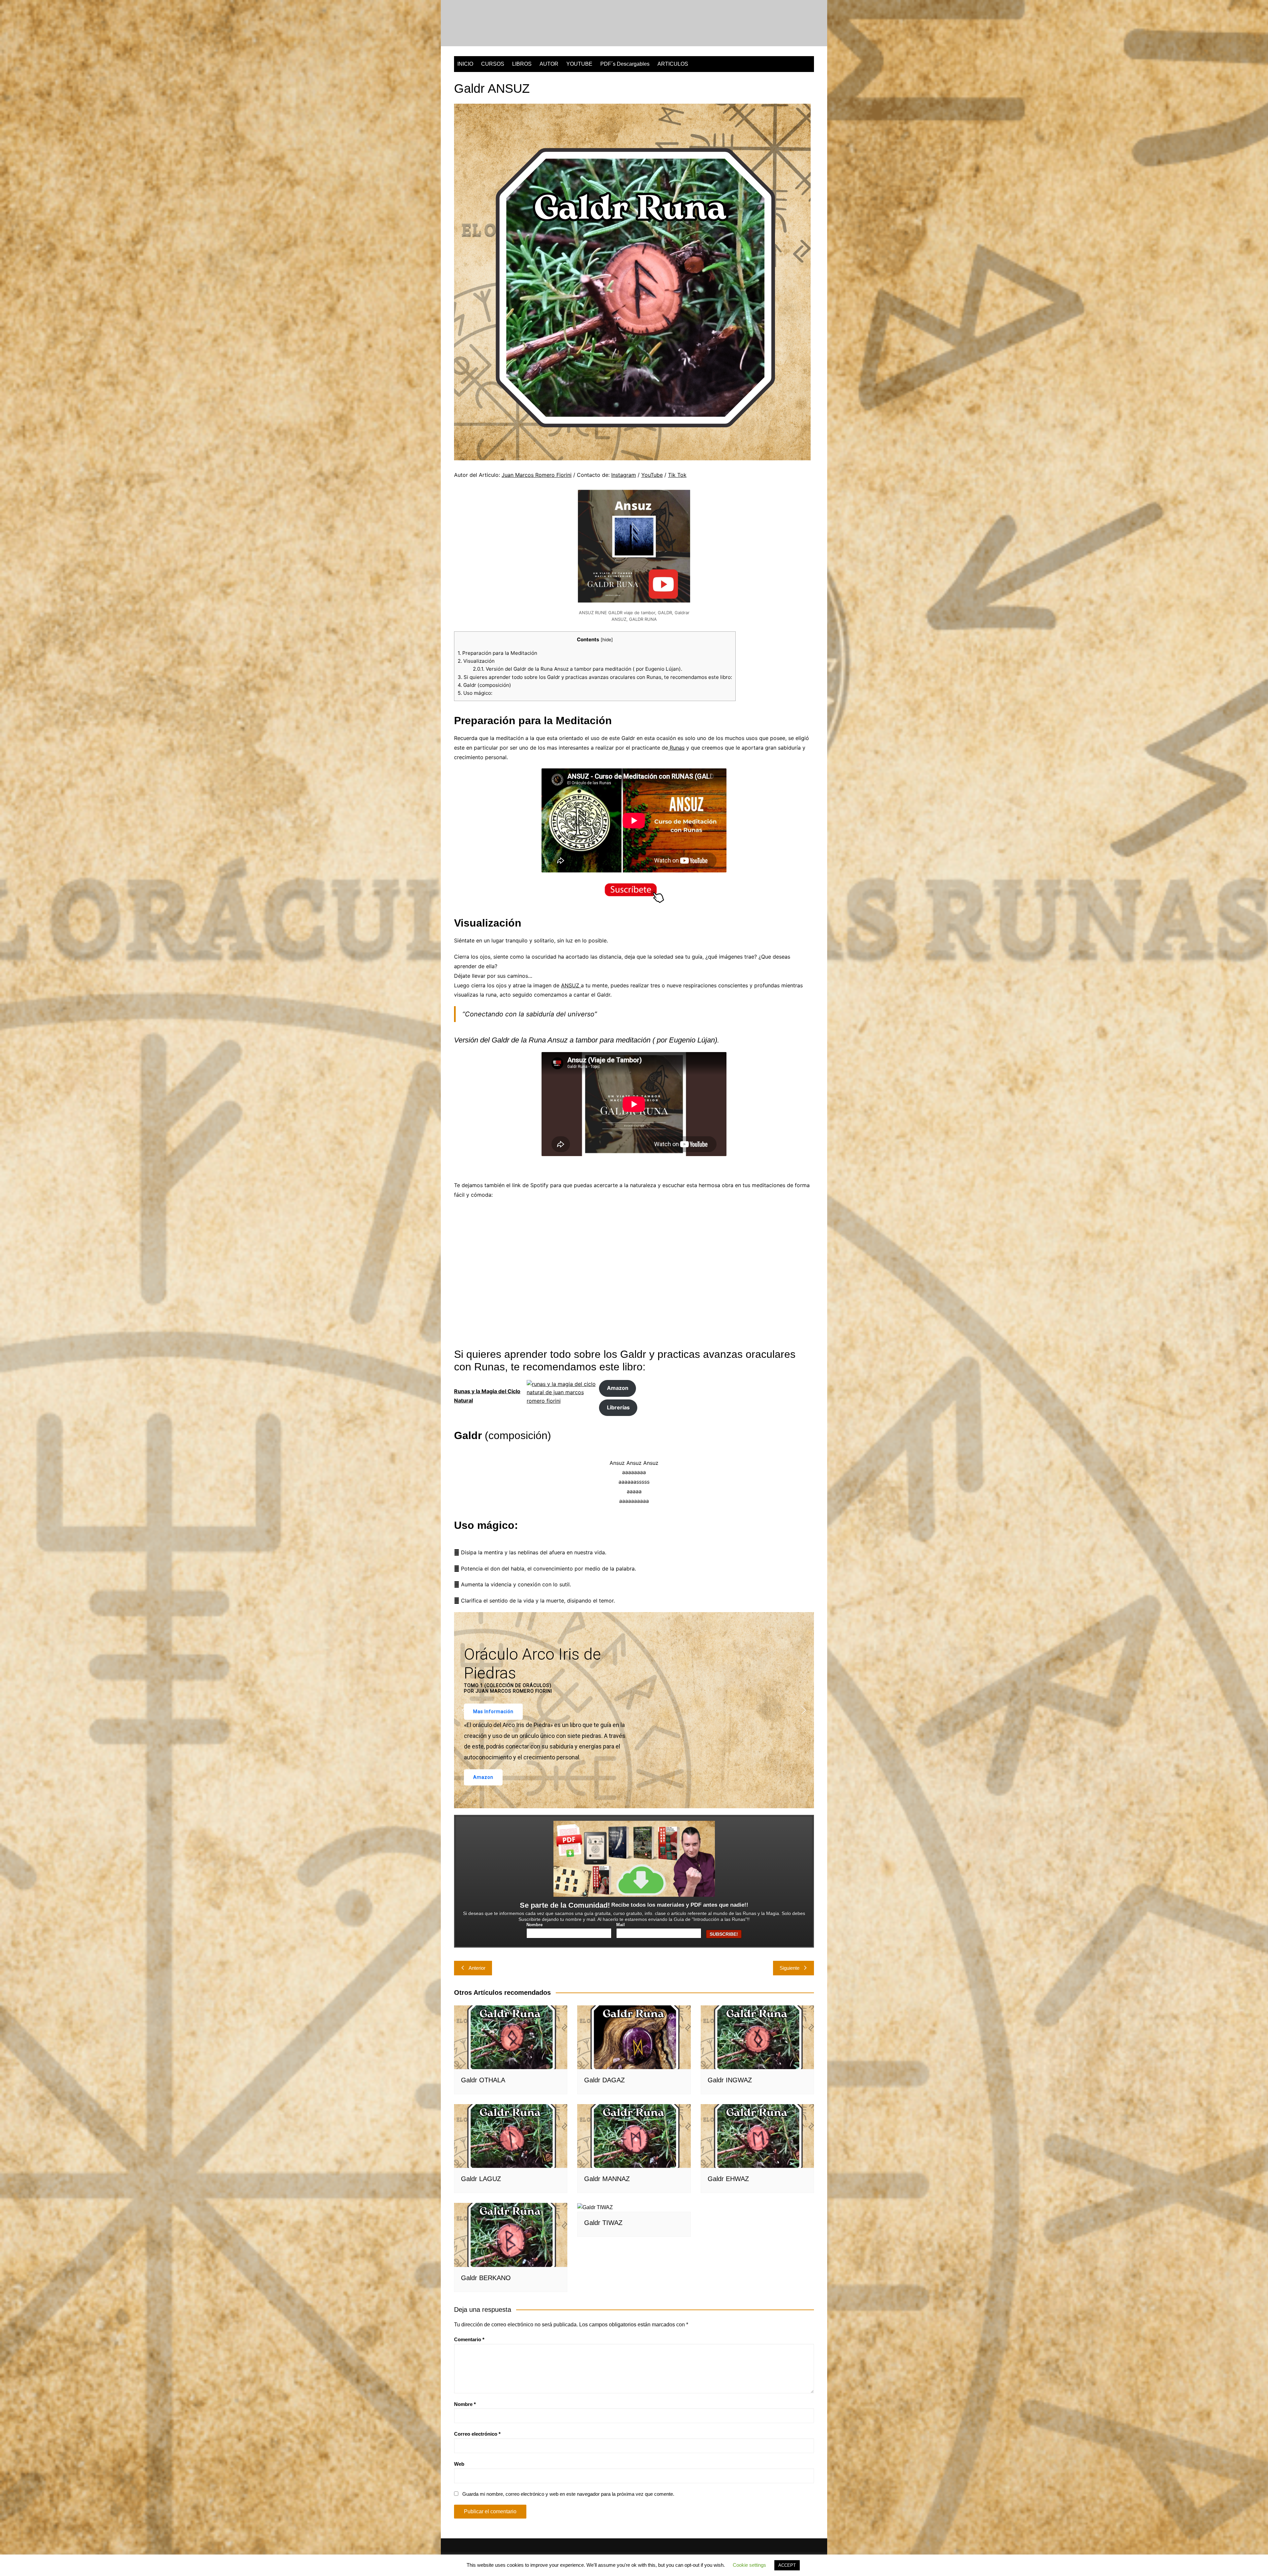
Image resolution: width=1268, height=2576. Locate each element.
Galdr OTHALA (483, 2080)
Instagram (624, 475)
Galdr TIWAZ (603, 2223)
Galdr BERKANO (486, 2278)
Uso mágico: (475, 693)
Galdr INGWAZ (730, 2080)
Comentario (469, 2339)
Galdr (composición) (484, 685)
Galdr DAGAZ (604, 2080)
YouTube (652, 475)
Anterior (477, 1968)
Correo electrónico (477, 2434)
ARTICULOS (673, 64)
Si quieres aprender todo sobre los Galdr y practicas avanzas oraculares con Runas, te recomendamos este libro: (595, 677)
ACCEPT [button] (787, 2565)
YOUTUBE (579, 64)
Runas (676, 748)
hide (607, 640)
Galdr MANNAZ (607, 2179)
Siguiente (790, 1968)
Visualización (476, 661)
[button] (464, 1710)
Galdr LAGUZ (481, 2179)
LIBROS (522, 64)
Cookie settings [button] (749, 2565)
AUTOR (549, 64)
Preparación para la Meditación (497, 653)
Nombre (534, 1925)
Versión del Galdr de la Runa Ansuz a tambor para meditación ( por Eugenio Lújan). (578, 669)
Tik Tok (677, 475)
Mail (620, 1925)
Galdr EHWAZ (728, 2179)
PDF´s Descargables (625, 64)
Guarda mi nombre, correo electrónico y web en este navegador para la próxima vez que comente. (568, 2494)
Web (459, 2464)
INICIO (465, 64)
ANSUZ (571, 985)
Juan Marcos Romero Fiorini (537, 475)
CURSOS (493, 64)
